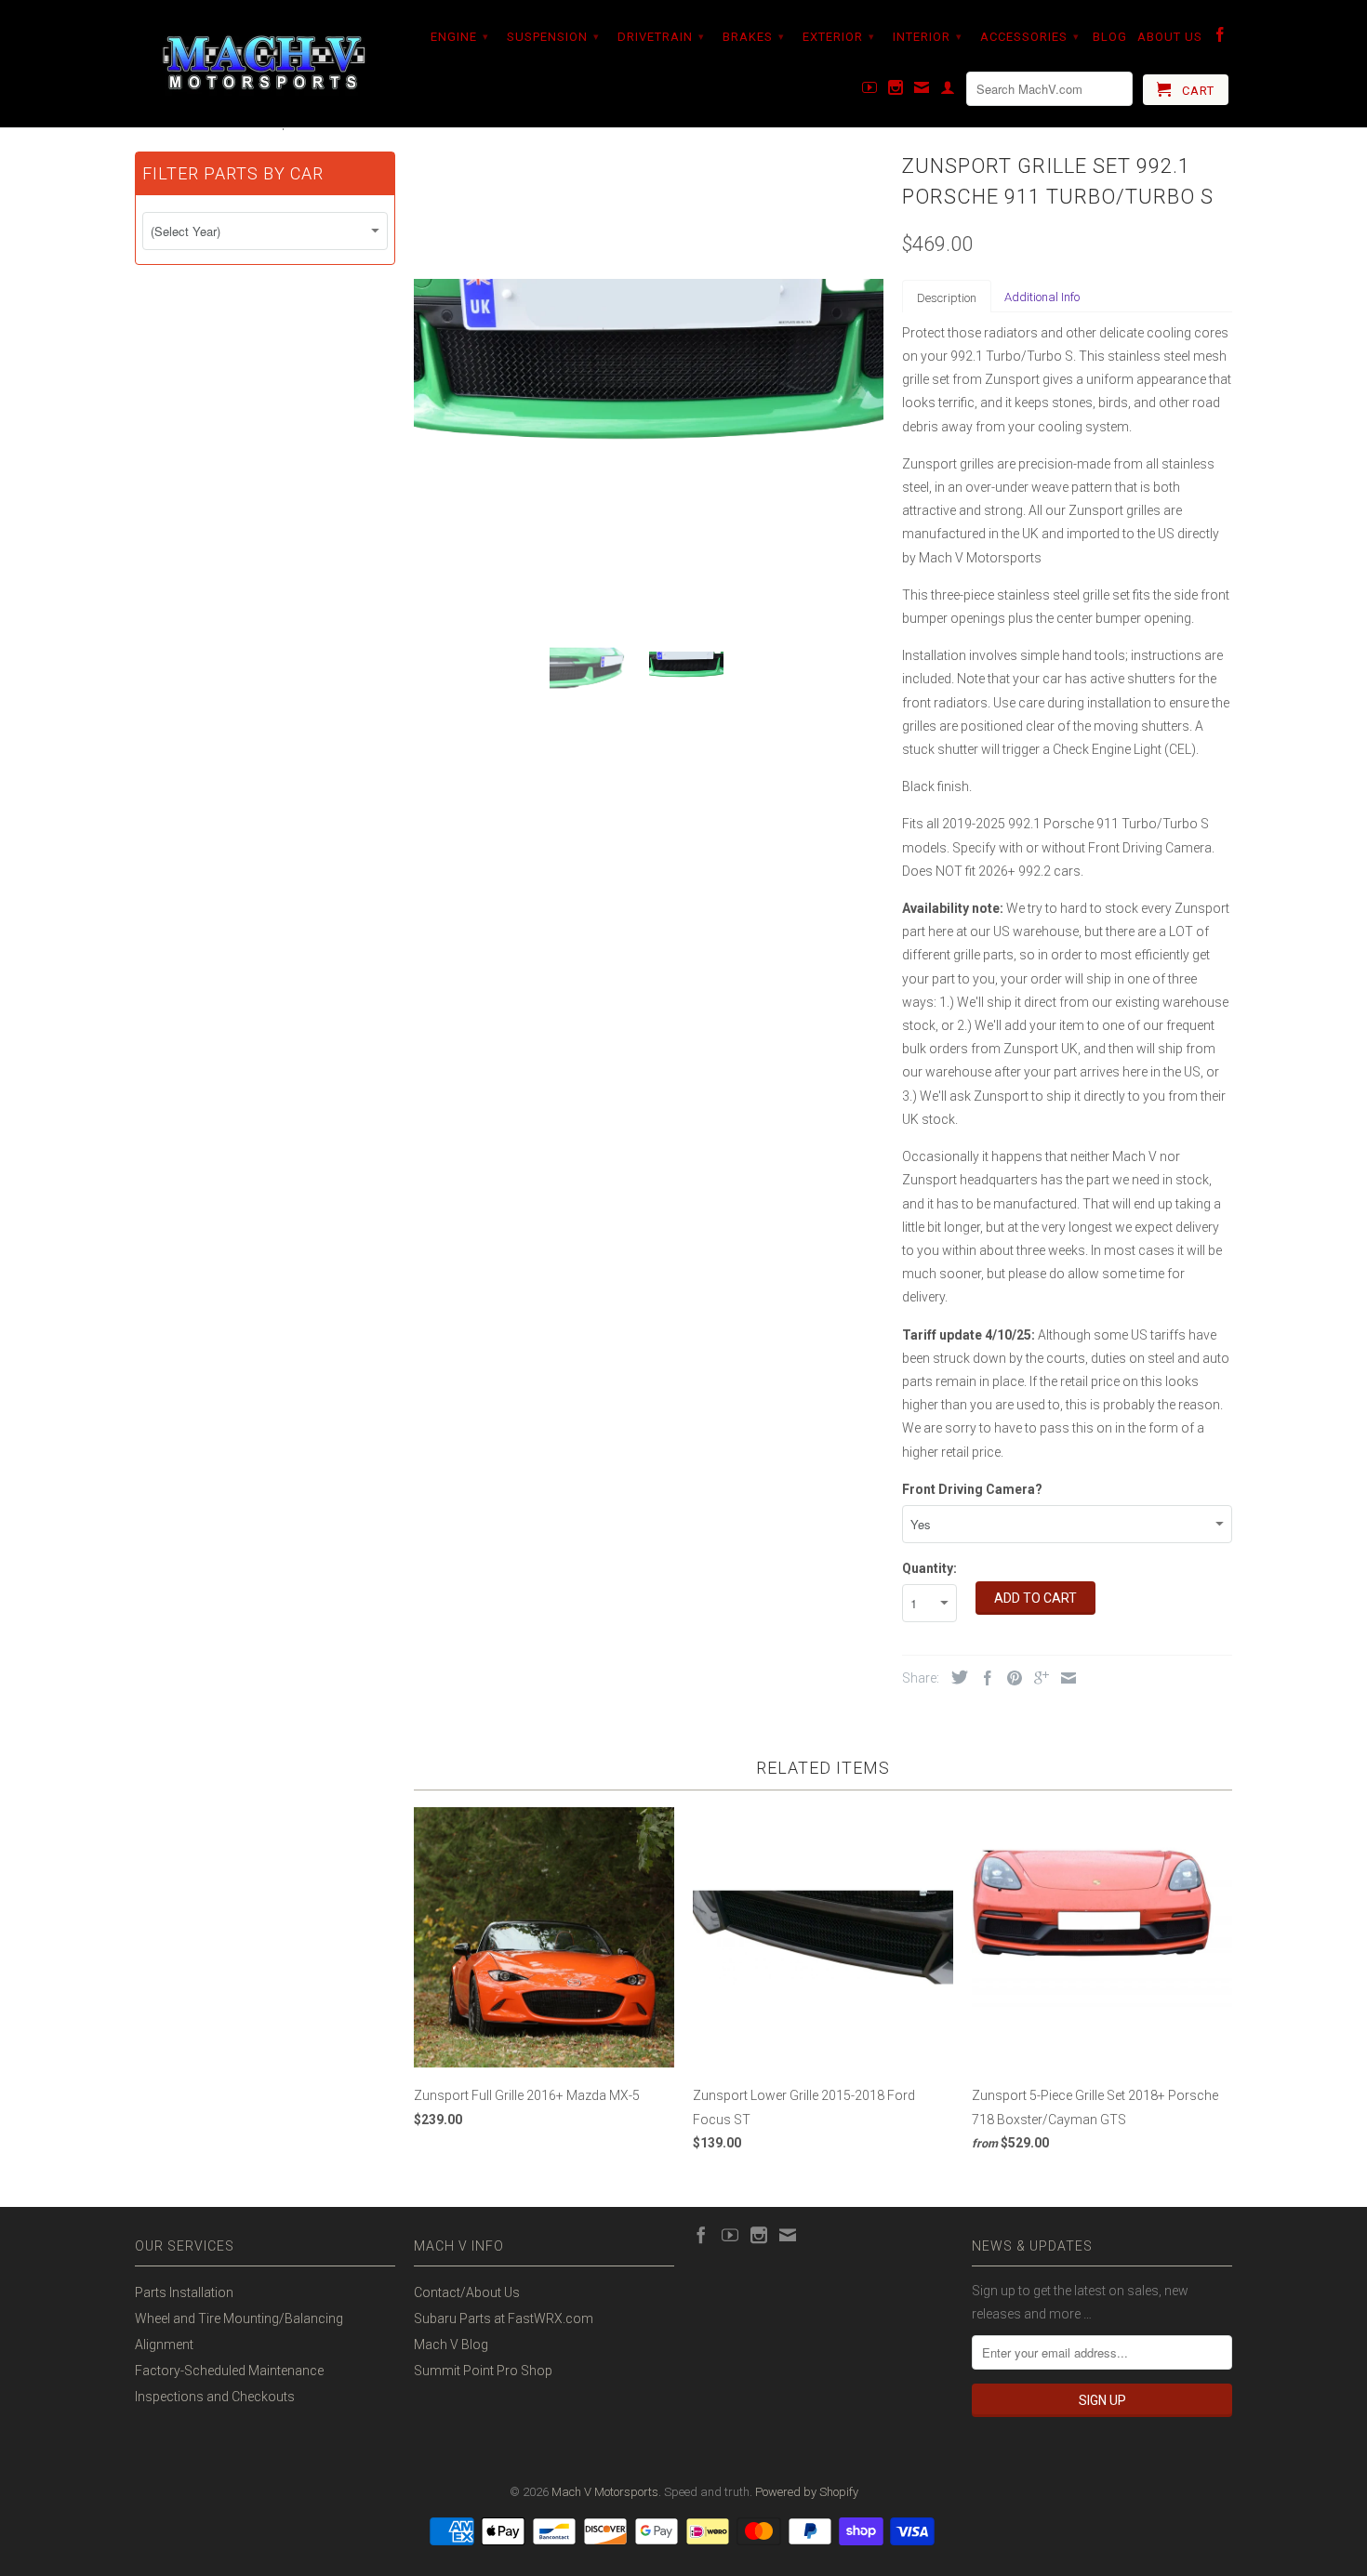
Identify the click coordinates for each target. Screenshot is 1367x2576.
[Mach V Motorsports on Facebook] (1221, 38)
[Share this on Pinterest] (1010, 1678)
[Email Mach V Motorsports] (922, 91)
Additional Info (1042, 297)
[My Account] (948, 91)
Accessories (1030, 37)
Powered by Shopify (807, 2492)
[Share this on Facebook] (983, 1678)
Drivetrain (661, 37)
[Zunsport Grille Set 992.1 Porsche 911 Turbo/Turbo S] (649, 382)
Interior (928, 37)
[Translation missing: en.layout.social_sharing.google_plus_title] (1037, 1678)
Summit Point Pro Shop (483, 2371)
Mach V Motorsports (605, 2492)
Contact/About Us (467, 2292)
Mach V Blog (451, 2345)
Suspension (553, 37)
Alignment (164, 2345)
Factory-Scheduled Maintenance (229, 2371)
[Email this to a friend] (1064, 1678)
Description (947, 298)
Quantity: (929, 1568)
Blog (1110, 37)
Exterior (839, 37)
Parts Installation (184, 2292)
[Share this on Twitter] (955, 1677)
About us (1170, 37)
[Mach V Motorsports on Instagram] (896, 91)
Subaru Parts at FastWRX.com (504, 2318)
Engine (460, 37)
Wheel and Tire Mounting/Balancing (239, 2318)
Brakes (754, 37)
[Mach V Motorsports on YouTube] (870, 91)
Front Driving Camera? (972, 1489)
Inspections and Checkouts (215, 2397)
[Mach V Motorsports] (265, 64)
